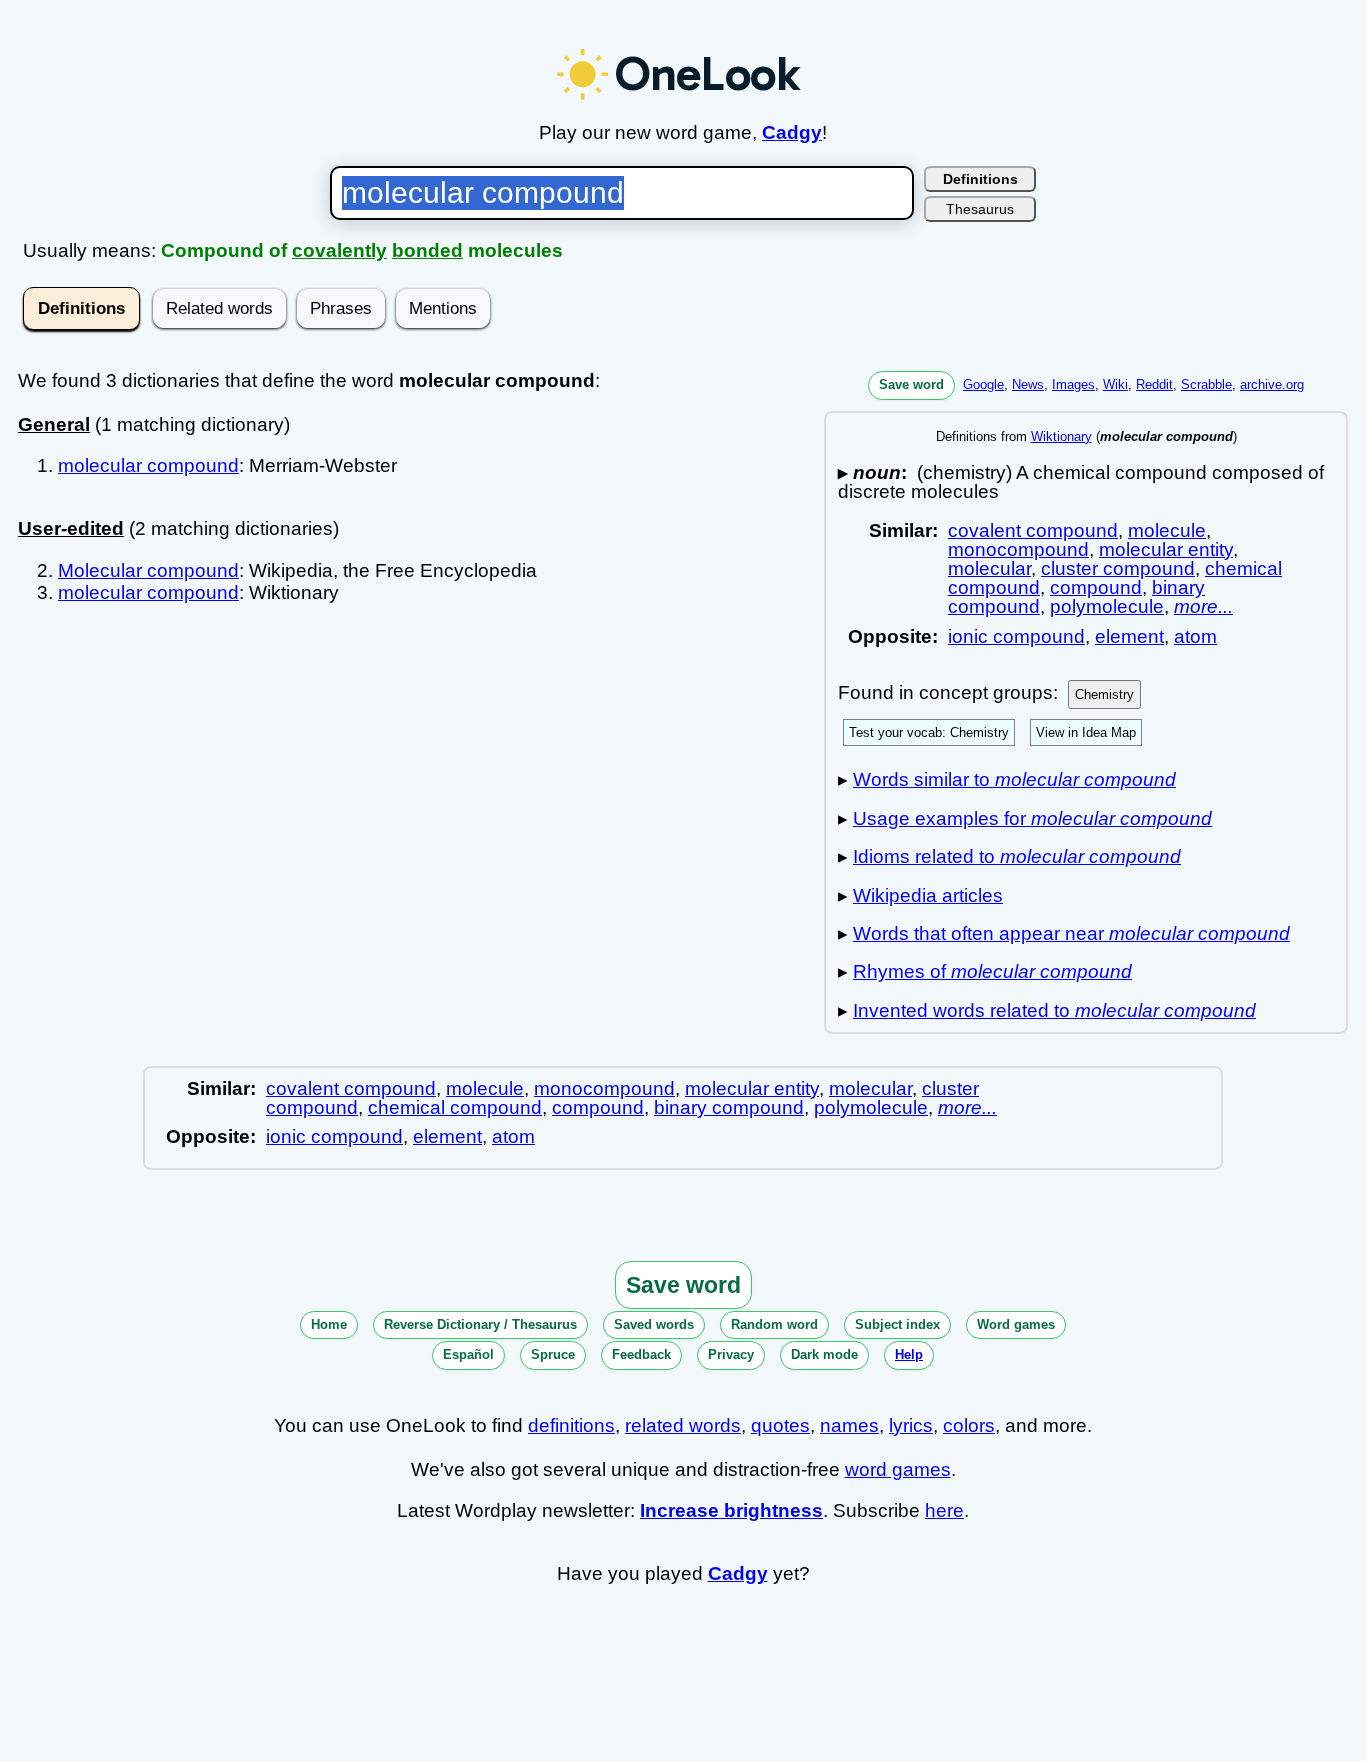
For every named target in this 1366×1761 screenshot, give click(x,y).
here (944, 1510)
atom (1195, 636)
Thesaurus (980, 209)
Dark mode (824, 1354)
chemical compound (455, 1107)
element (1129, 636)
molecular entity (1166, 549)
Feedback (641, 1354)
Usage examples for (1032, 818)
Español (468, 1354)
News (1028, 384)
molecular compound (148, 465)
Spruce (553, 1354)
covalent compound (1033, 530)
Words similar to (1014, 779)
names (849, 1425)
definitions (571, 1425)
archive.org (1272, 384)
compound (1096, 587)
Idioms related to (1017, 856)
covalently (339, 250)
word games (898, 1469)
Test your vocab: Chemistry (929, 732)
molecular (989, 568)
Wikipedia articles (928, 895)
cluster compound (1118, 568)
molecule (1167, 530)
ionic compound (1016, 636)
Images (1073, 384)
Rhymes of (992, 971)
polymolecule (1107, 606)
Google (983, 384)
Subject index (897, 1324)
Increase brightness (731, 1510)
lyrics (911, 1425)
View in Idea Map (1086, 732)
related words (683, 1425)
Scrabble (1206, 384)
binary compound (729, 1107)
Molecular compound (148, 570)
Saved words (654, 1324)
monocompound (1018, 549)
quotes (780, 1425)
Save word (911, 384)
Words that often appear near (1071, 933)
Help (909, 1354)
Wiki (1115, 384)
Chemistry (1104, 694)
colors (969, 1425)
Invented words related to (1054, 1010)
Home (329, 1324)
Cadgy (792, 132)
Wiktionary (1061, 436)
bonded (427, 250)
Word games (1016, 1324)
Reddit (1154, 384)
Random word (774, 1324)
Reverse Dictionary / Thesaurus (480, 1324)
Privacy (731, 1354)
